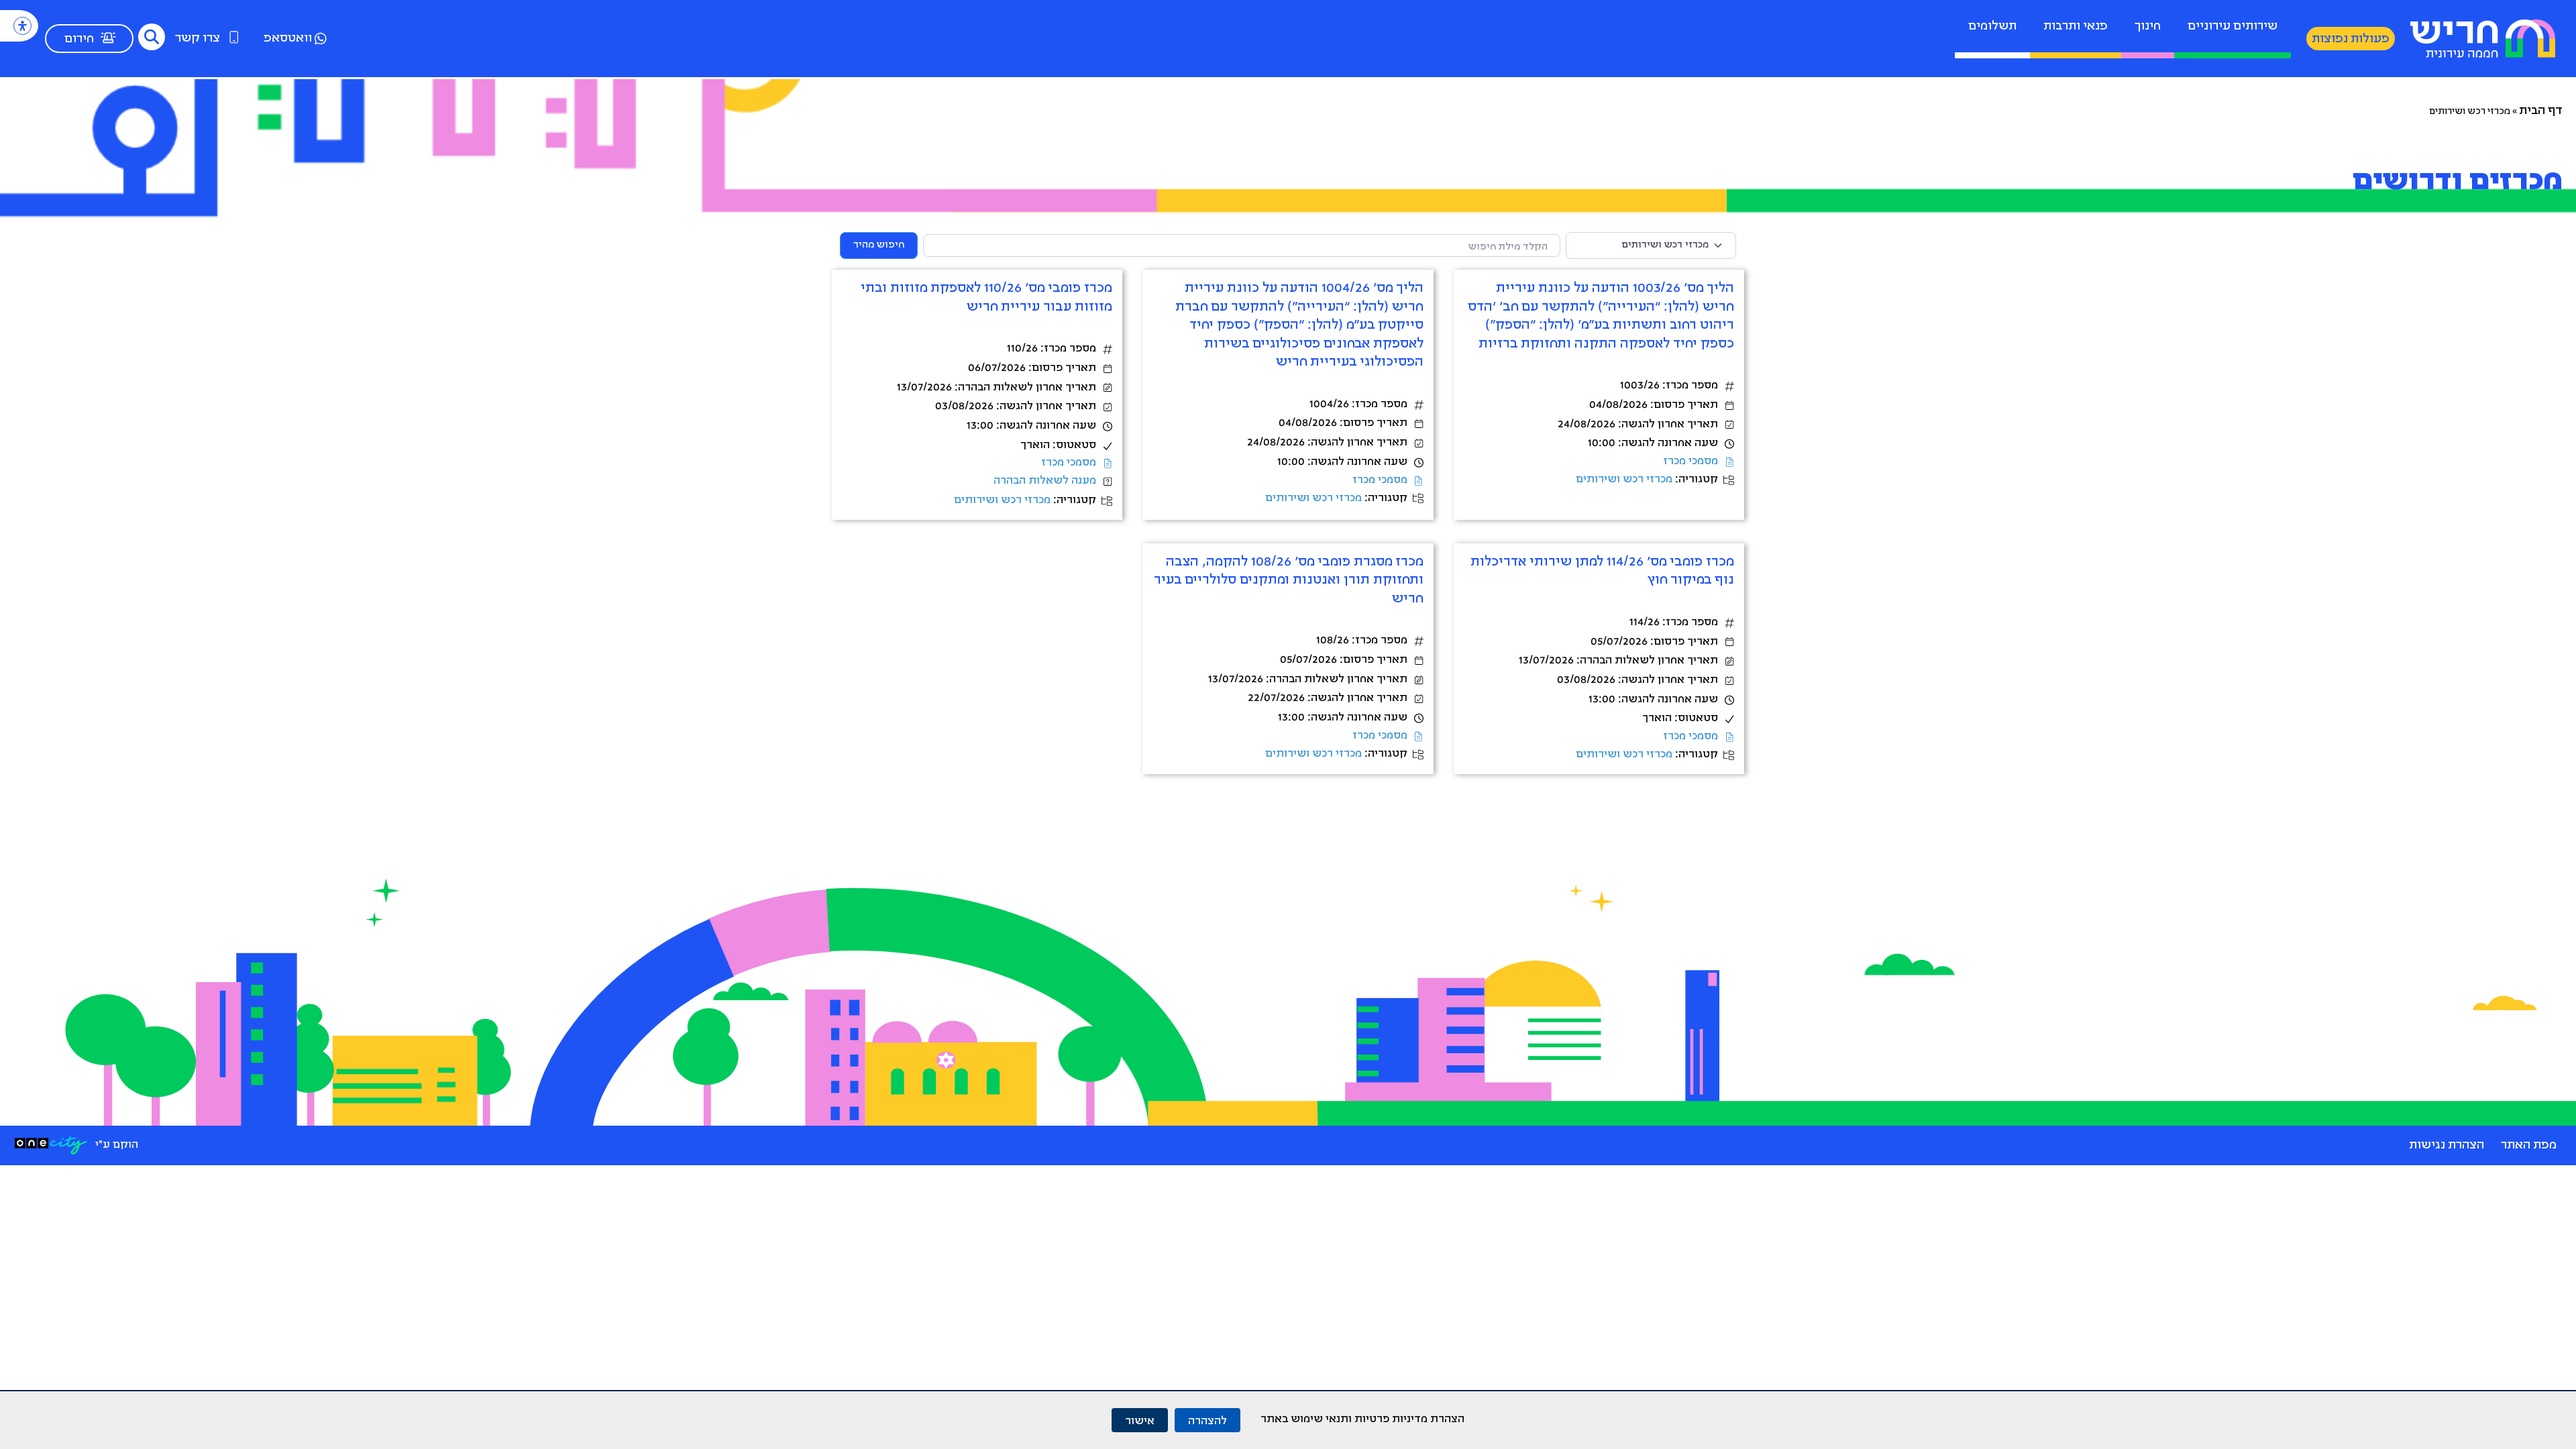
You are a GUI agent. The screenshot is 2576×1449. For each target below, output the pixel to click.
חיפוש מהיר (872, 245)
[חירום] (108, 38)
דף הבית (2541, 111)
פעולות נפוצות (2351, 40)
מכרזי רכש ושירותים (1624, 480)
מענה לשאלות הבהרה (1045, 481)
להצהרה (1207, 1420)
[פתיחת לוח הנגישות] (22, 26)
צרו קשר (198, 39)
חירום (79, 40)
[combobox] (1242, 246)
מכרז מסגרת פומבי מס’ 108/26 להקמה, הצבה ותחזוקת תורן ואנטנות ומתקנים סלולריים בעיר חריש (1289, 581)
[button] (152, 37)
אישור (1140, 1420)
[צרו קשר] (234, 37)
